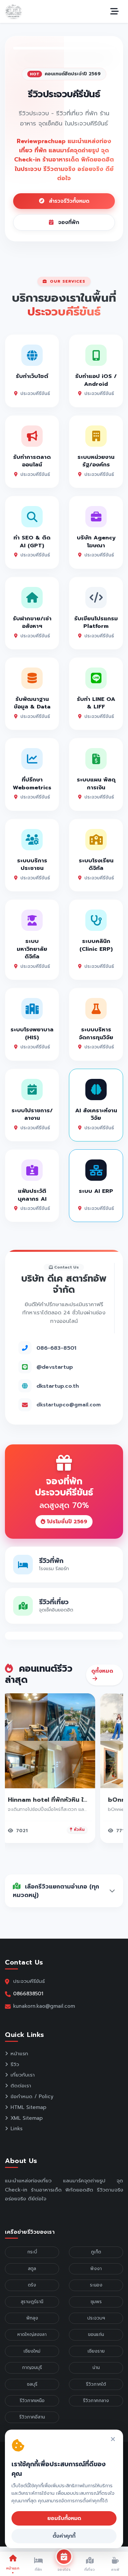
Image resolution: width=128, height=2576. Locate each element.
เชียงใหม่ (32, 2351)
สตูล (32, 2269)
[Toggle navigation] (115, 11)
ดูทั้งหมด (102, 1671)
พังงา (96, 2269)
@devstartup (55, 1367)
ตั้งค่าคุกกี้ (64, 2536)
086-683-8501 (56, 1348)
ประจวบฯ (96, 2318)
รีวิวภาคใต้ (96, 2384)
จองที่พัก (68, 222)
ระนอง (96, 2285)
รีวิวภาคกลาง (96, 2401)
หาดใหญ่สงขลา (32, 2334)
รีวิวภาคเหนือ (32, 2401)
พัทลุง (32, 2318)
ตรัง (32, 2285)
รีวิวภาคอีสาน (32, 2417)
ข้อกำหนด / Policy (32, 2097)
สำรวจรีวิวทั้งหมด (68, 201)
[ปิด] (113, 2440)
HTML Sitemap (28, 2107)
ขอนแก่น (96, 2334)
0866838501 (28, 1993)
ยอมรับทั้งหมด (64, 2518)
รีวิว (15, 2064)
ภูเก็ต (96, 2252)
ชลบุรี (32, 2384)
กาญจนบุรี (32, 2368)
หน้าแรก (19, 2054)
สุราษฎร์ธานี (32, 2302)
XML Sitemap (27, 2118)
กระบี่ (32, 2252)
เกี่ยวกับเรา (23, 2075)
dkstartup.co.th (58, 1386)
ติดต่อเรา (21, 2086)
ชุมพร (96, 2302)
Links (17, 2129)
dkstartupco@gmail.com (69, 1405)
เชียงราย (96, 2351)
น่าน (96, 2368)
